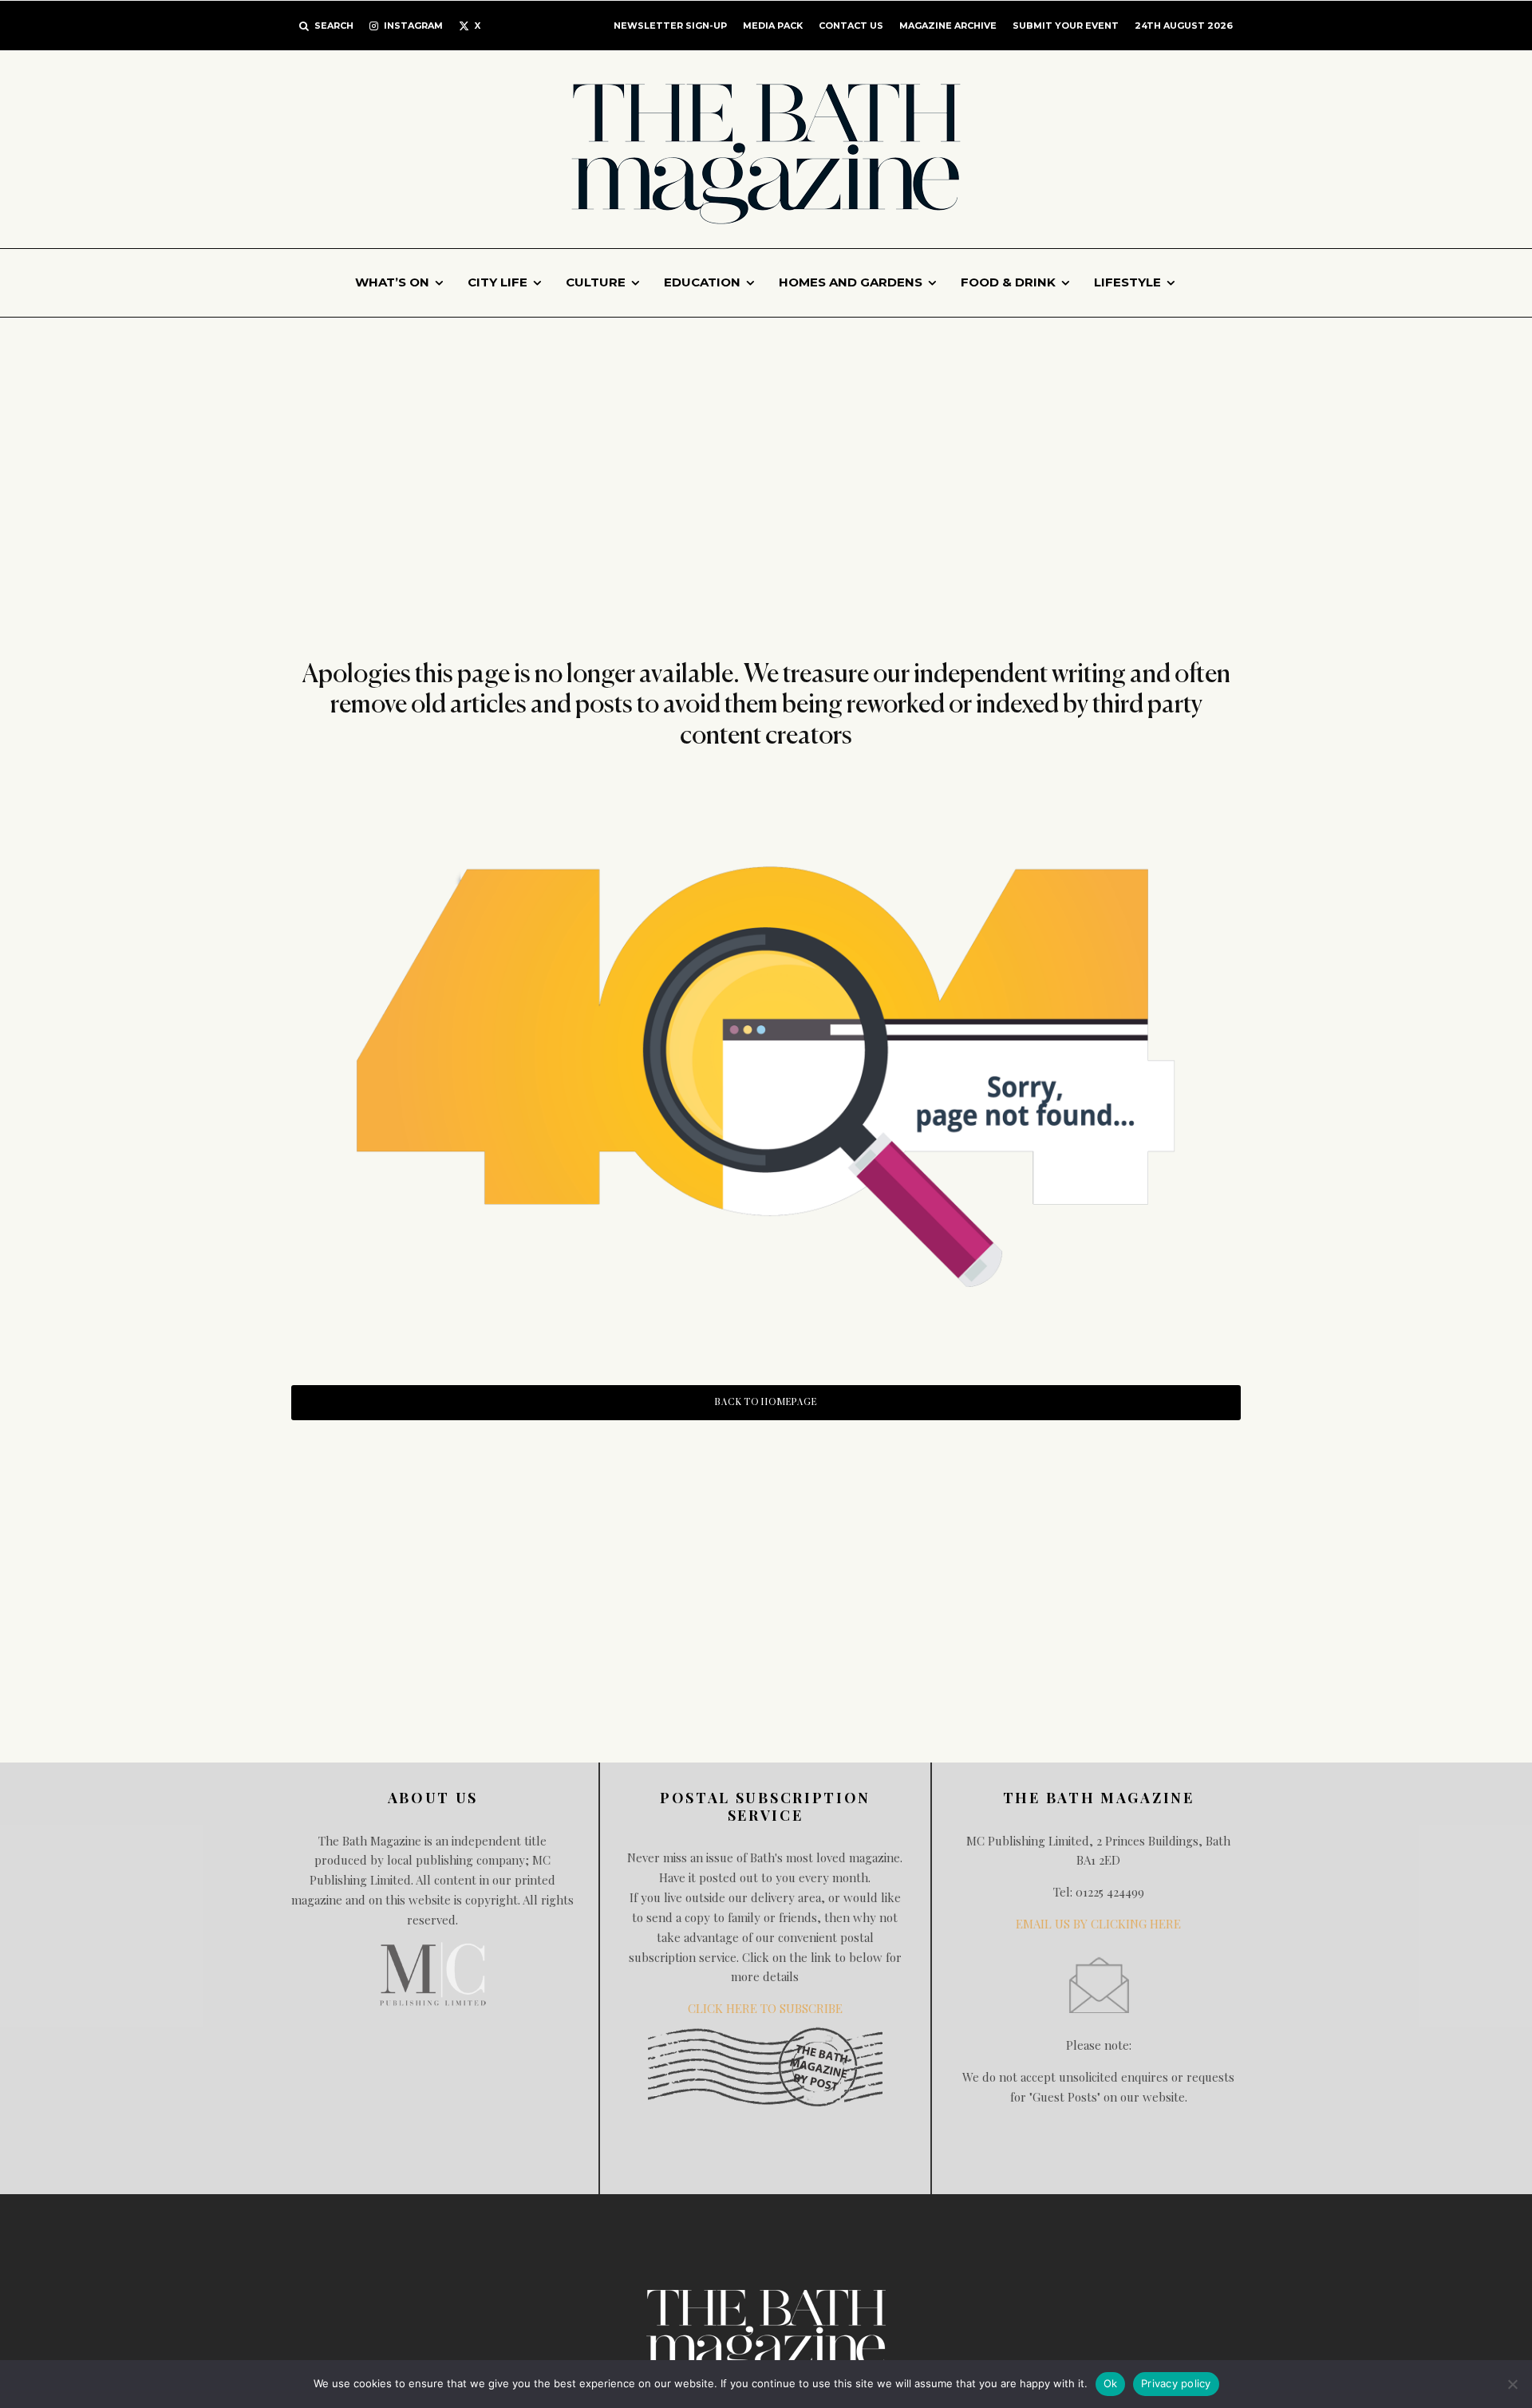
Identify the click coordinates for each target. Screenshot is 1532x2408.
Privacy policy (1176, 2383)
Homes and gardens (851, 282)
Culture (596, 282)
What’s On (392, 282)
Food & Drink (1008, 282)
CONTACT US (851, 26)
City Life (498, 282)
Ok (1111, 2383)
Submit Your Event (1066, 26)
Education (702, 282)
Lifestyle (1127, 282)
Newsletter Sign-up (670, 26)
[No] (1512, 2384)
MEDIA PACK (773, 26)
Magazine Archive (948, 26)
